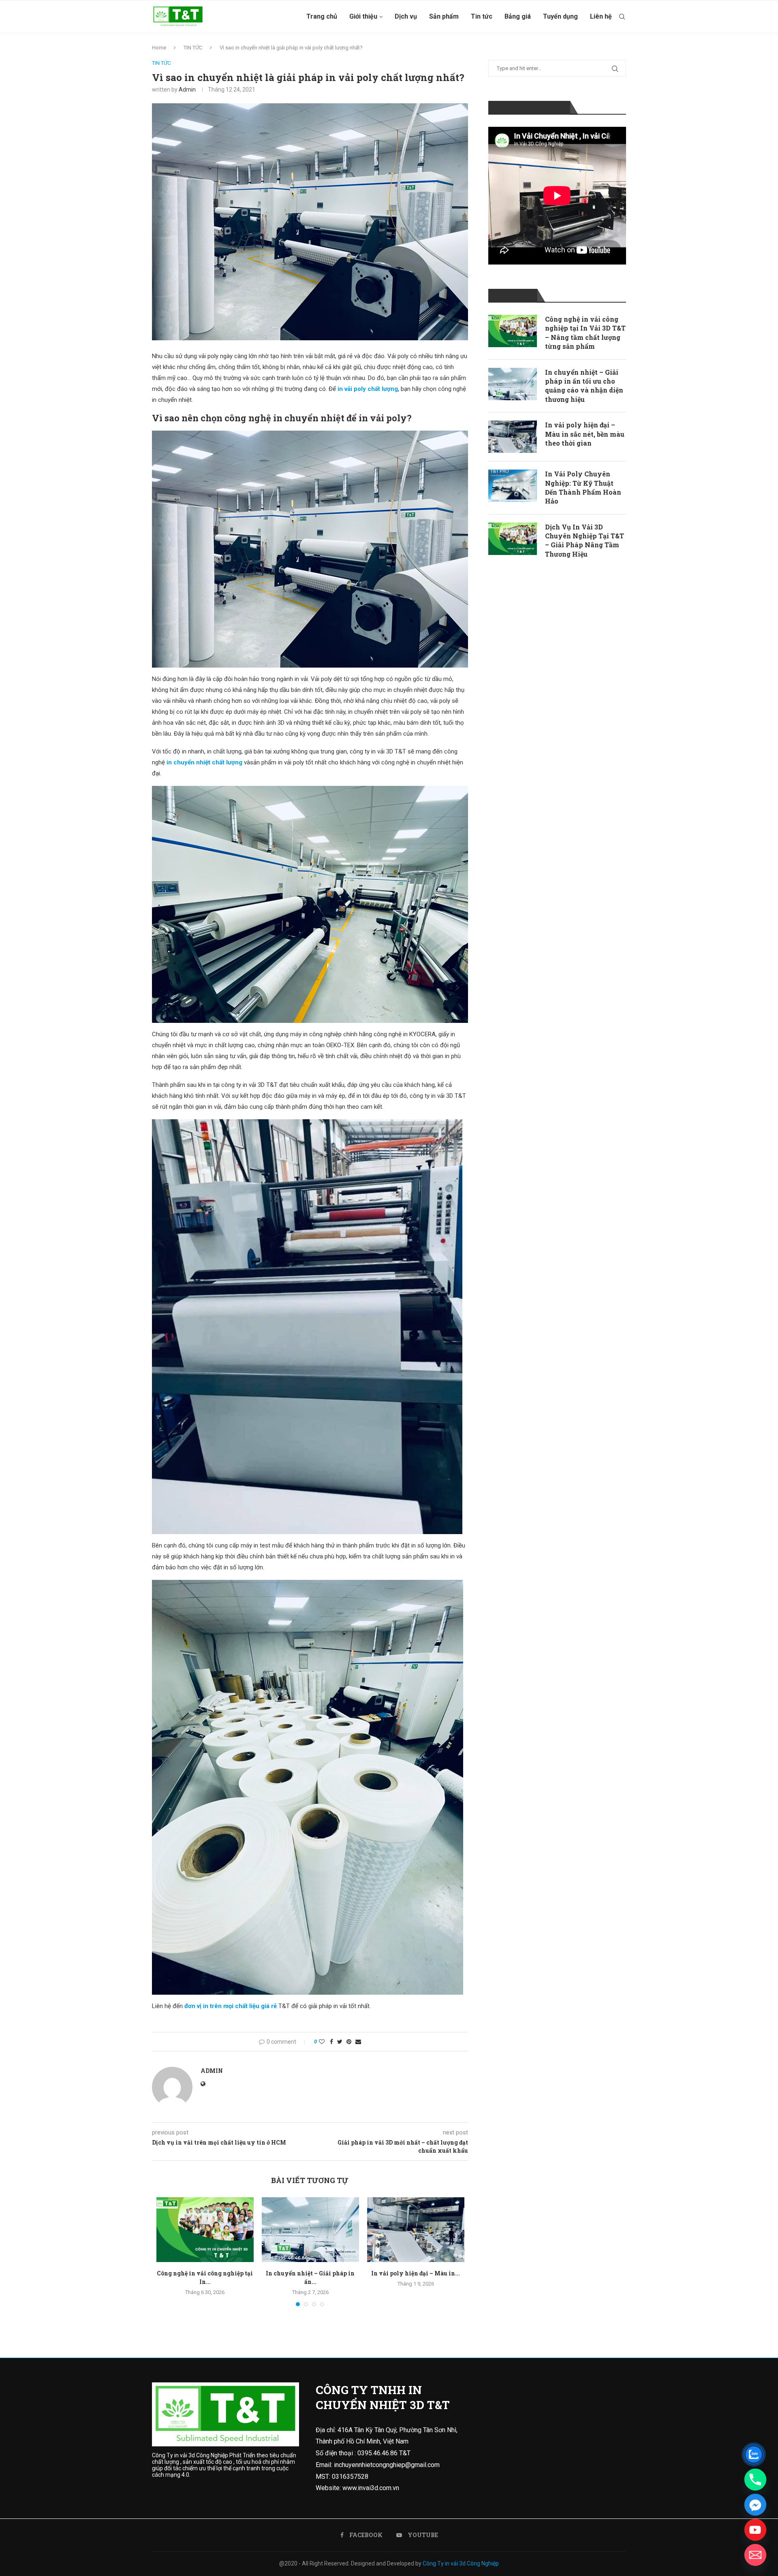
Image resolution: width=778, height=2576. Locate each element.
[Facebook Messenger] (755, 2505)
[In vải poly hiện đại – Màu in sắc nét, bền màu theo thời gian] (416, 2230)
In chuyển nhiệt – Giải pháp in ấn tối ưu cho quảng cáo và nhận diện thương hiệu (584, 386)
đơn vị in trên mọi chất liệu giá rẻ (231, 2006)
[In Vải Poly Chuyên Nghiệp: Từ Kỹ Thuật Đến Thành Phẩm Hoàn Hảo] (513, 486)
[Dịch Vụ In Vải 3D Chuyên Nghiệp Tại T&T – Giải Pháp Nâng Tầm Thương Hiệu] (513, 539)
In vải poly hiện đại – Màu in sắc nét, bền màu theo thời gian (585, 434)
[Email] (755, 2555)
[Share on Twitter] (340, 2042)
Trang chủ (322, 16)
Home (159, 48)
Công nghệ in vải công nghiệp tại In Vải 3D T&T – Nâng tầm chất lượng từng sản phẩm (585, 333)
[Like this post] (322, 2042)
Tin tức (482, 16)
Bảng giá (518, 16)
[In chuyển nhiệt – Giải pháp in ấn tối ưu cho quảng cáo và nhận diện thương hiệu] (310, 2230)
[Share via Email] (358, 2042)
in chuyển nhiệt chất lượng (204, 762)
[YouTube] (755, 2530)
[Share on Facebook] (331, 2042)
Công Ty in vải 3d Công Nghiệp (461, 2563)
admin (187, 90)
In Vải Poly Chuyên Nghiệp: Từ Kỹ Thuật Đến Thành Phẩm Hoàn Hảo (583, 487)
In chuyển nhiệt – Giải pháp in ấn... (310, 2277)
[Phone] (755, 2480)
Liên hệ (601, 16)
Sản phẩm (444, 16)
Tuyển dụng (560, 16)
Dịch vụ (406, 16)
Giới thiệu (363, 16)
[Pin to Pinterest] (349, 2042)
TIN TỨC (193, 48)
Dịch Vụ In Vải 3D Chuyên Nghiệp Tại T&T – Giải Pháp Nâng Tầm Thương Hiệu (585, 540)
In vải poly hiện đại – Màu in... (416, 2273)
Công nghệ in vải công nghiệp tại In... (205, 2277)
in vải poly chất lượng (368, 389)
